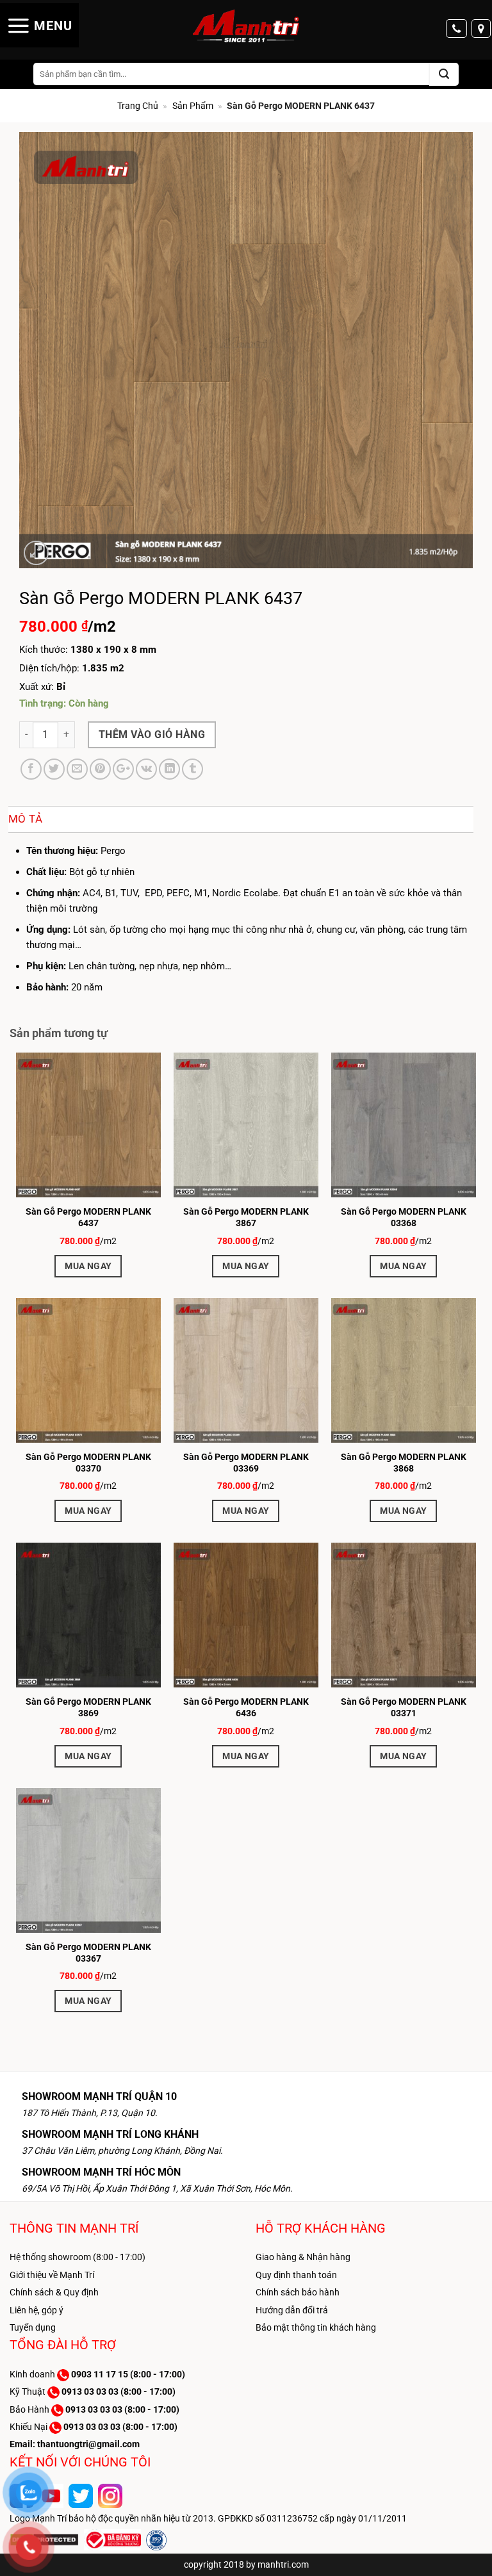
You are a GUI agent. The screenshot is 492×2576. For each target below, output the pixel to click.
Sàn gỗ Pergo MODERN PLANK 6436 (246, 1707)
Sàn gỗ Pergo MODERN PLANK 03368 (404, 1217)
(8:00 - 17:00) (128, 2374)
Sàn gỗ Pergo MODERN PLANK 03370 (88, 1463)
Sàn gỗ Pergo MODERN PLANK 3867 (246, 1217)
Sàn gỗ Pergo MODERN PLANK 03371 (404, 1707)
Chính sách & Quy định (54, 2292)
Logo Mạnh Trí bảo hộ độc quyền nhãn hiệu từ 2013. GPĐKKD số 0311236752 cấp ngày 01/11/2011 (208, 2518)
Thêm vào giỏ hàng (152, 734)
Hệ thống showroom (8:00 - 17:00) (78, 2257)
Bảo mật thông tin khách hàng (316, 2327)
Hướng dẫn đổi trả (292, 2310)
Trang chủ (138, 106)
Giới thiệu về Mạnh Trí (52, 2275)
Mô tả (26, 819)
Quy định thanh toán (296, 2275)
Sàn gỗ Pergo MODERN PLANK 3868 (404, 1463)
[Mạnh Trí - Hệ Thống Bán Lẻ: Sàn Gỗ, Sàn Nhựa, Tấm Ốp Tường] (246, 27)
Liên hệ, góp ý (37, 2310)
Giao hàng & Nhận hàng (303, 2257)
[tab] (35, 819)
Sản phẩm (193, 106)
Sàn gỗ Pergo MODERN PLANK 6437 (88, 1217)
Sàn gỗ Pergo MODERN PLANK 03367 (88, 1953)
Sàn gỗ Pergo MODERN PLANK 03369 (246, 1463)
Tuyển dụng (33, 2327)
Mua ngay (88, 1266)
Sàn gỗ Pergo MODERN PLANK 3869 (88, 1707)
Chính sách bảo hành (298, 2292)
